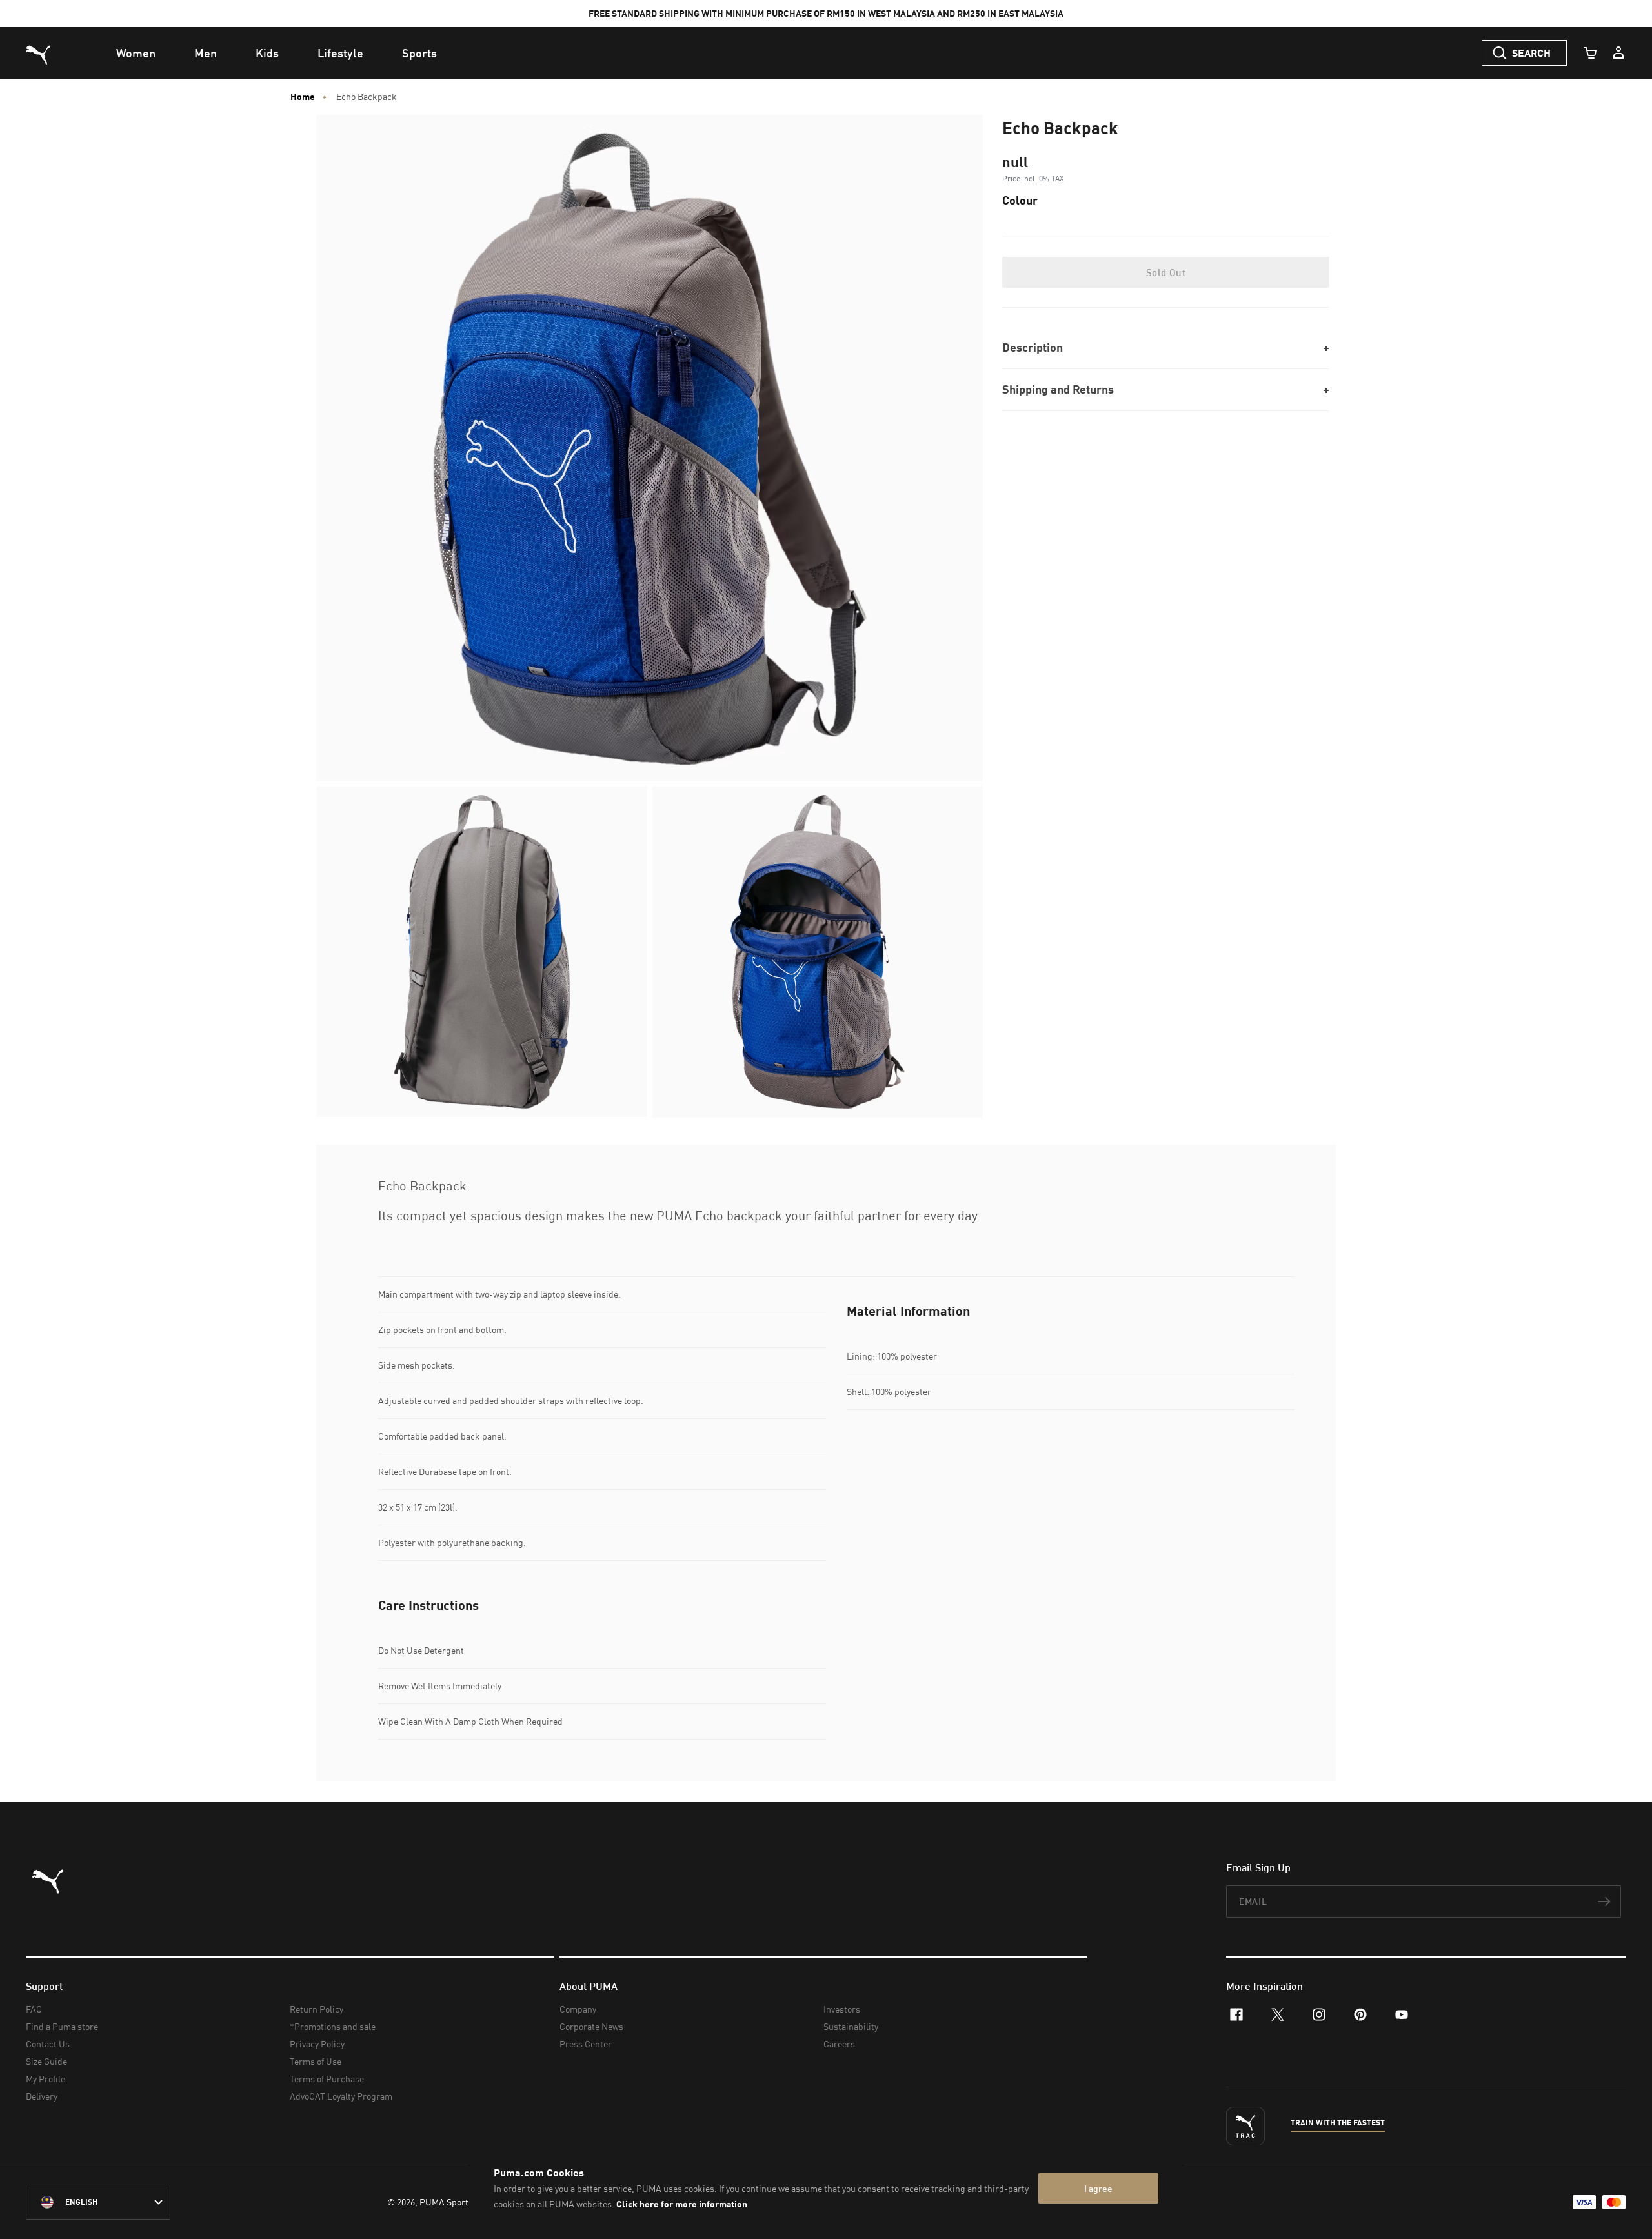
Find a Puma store (62, 2026)
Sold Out (1166, 272)
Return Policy (317, 2009)
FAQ (34, 2009)
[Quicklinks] (1618, 53)
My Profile (45, 2079)
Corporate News (591, 2026)
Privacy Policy (317, 2044)
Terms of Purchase (327, 2079)
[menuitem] (136, 53)
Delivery (42, 2096)
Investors (842, 2009)
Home (303, 97)
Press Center (586, 2044)
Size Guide (46, 2061)
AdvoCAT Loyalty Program (341, 2096)
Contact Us (48, 2044)
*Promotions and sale (333, 2026)
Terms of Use (316, 2061)
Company (578, 2009)
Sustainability (851, 2026)
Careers (839, 2044)
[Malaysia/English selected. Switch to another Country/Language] (98, 2202)
